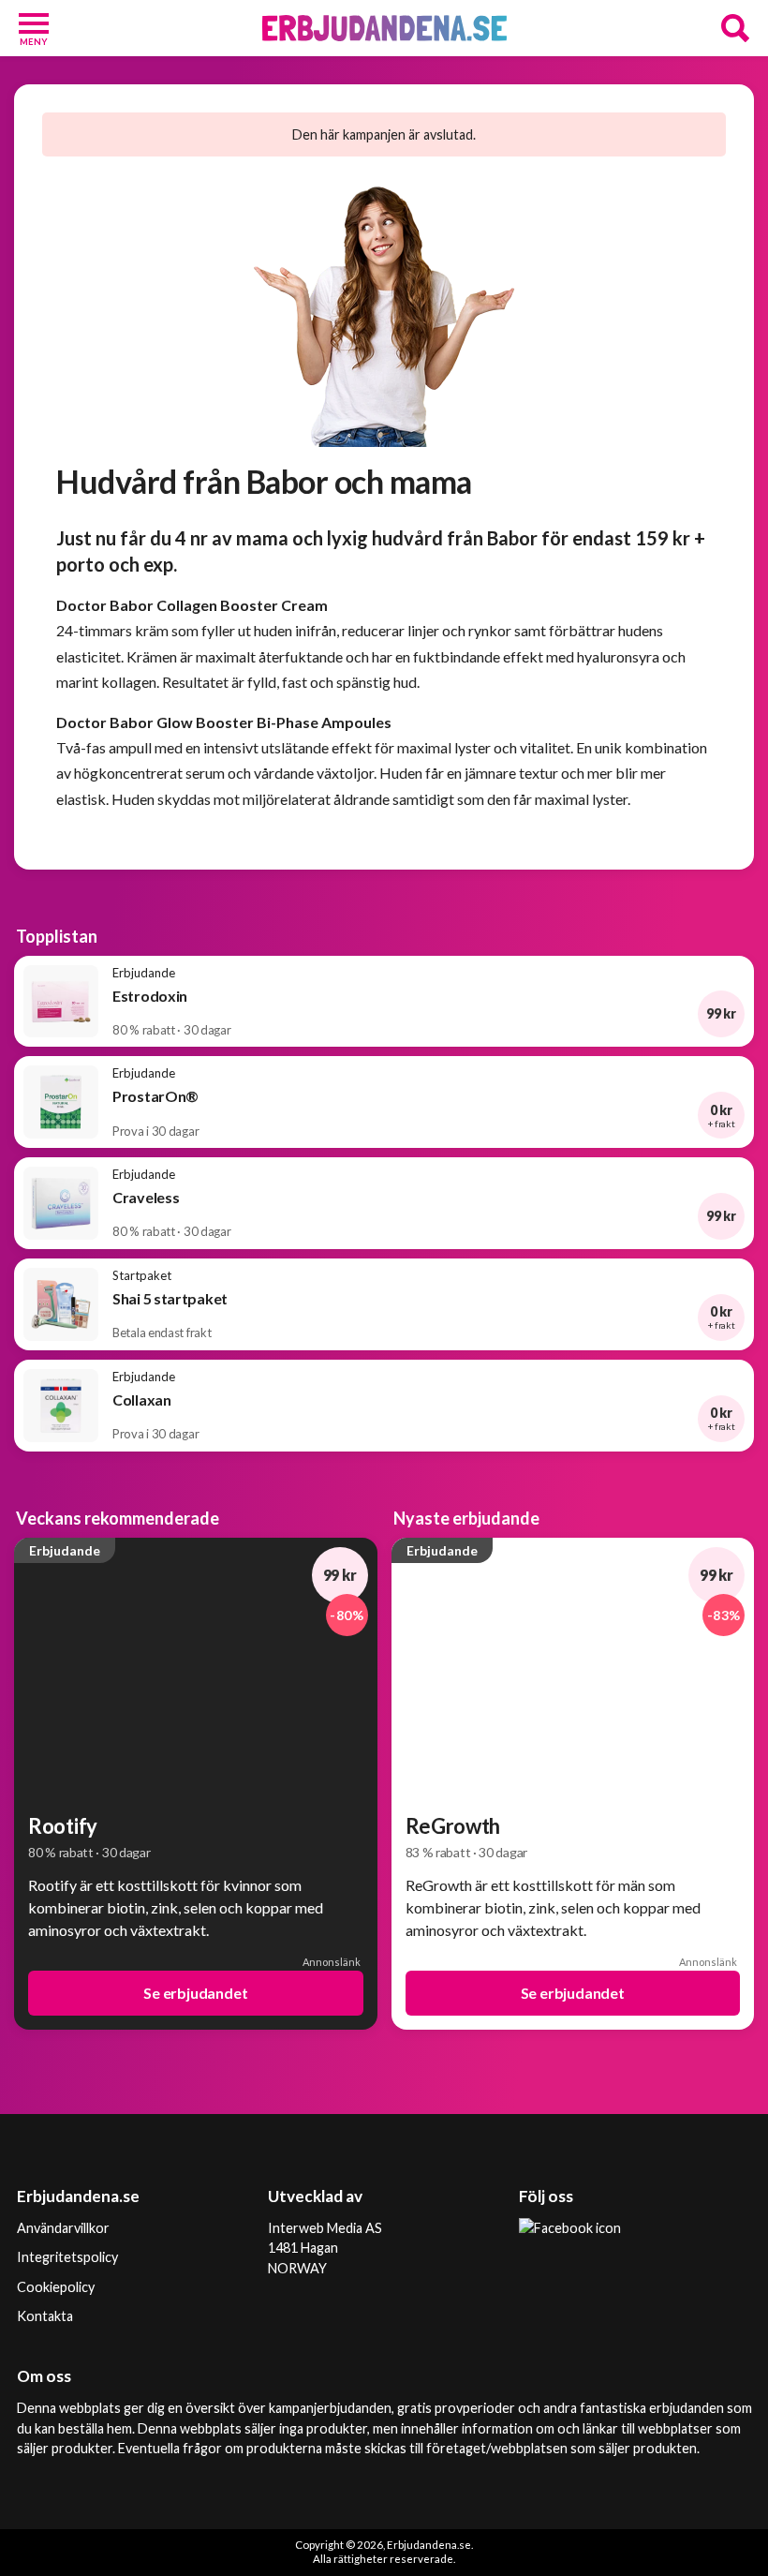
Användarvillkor (63, 2228)
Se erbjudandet (195, 1993)
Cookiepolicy (56, 2287)
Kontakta (45, 2316)
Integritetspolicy (67, 2257)
